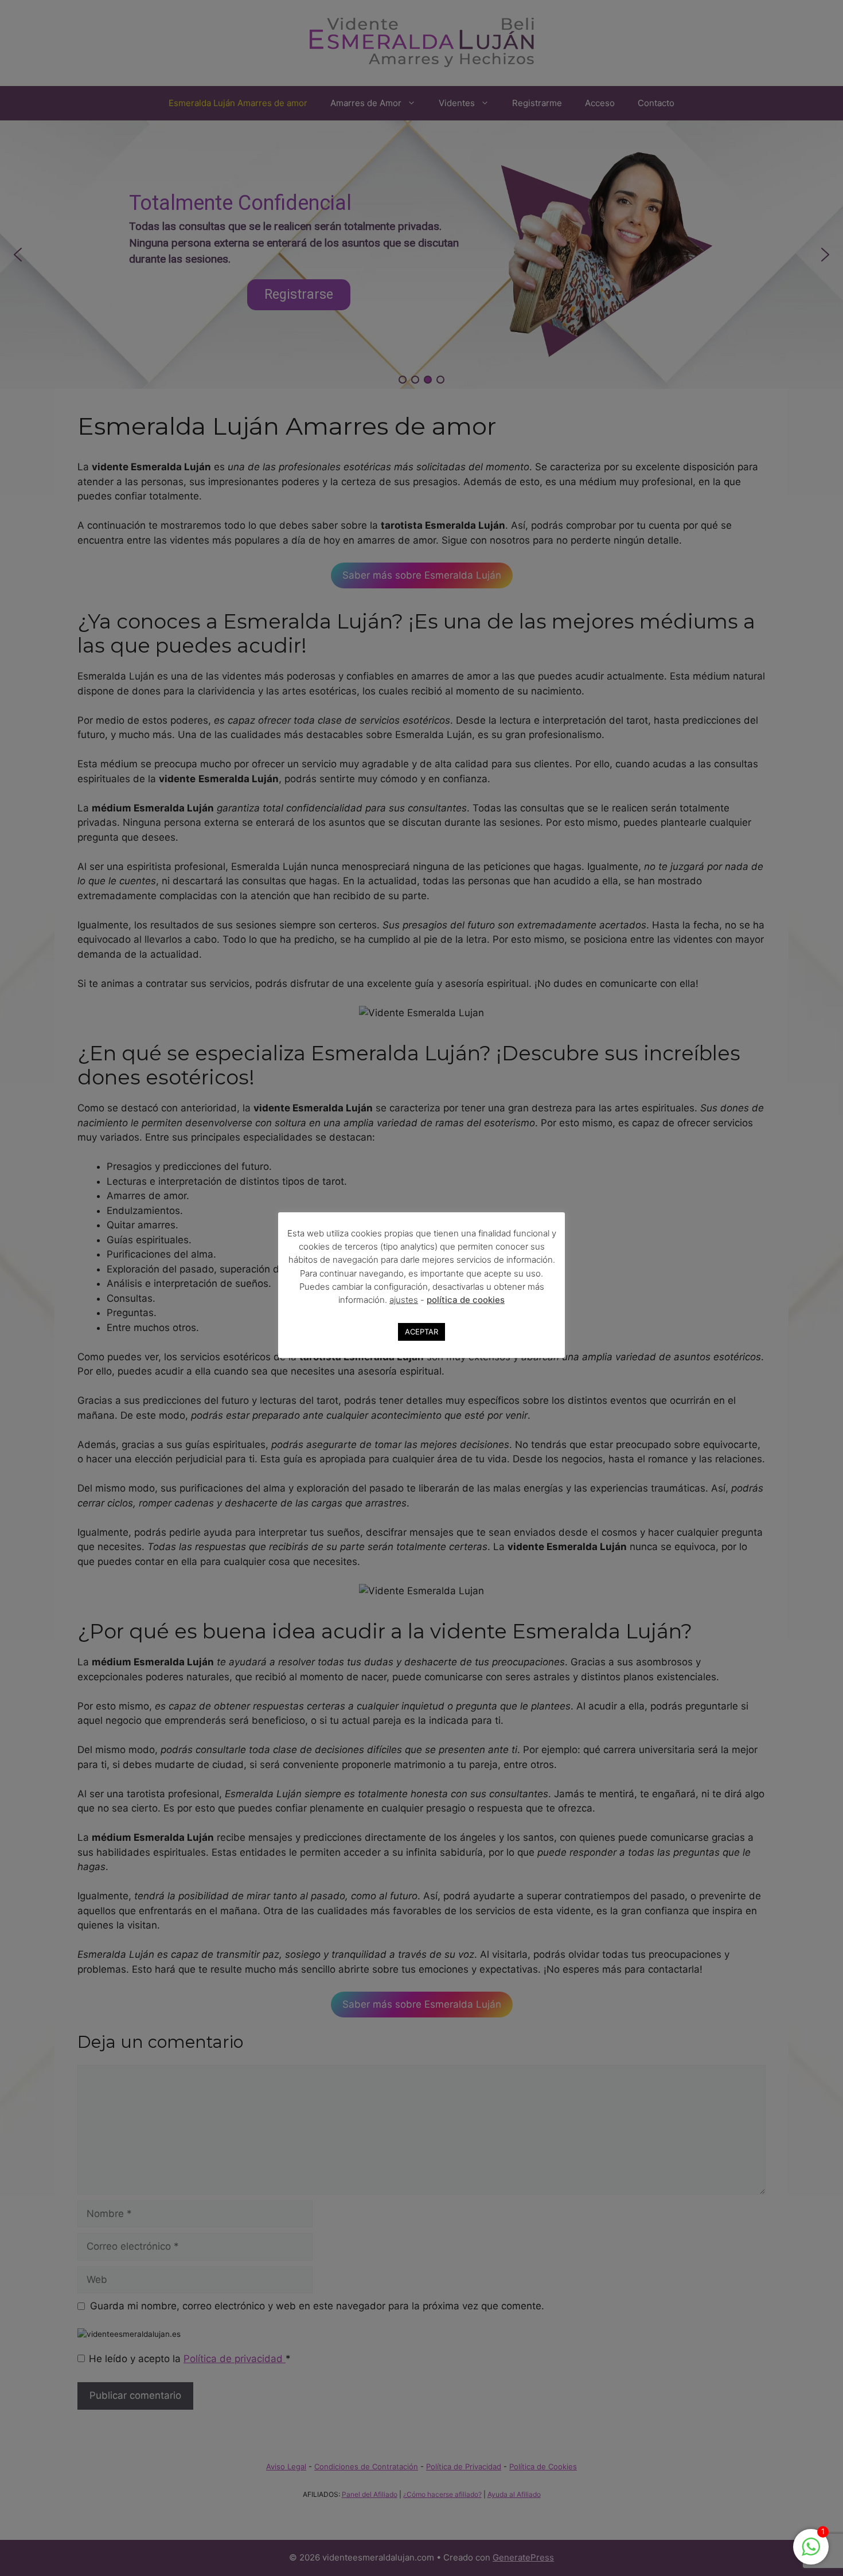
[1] (811, 2552)
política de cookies (466, 1300)
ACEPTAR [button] (421, 1332)
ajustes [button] (404, 1300)
